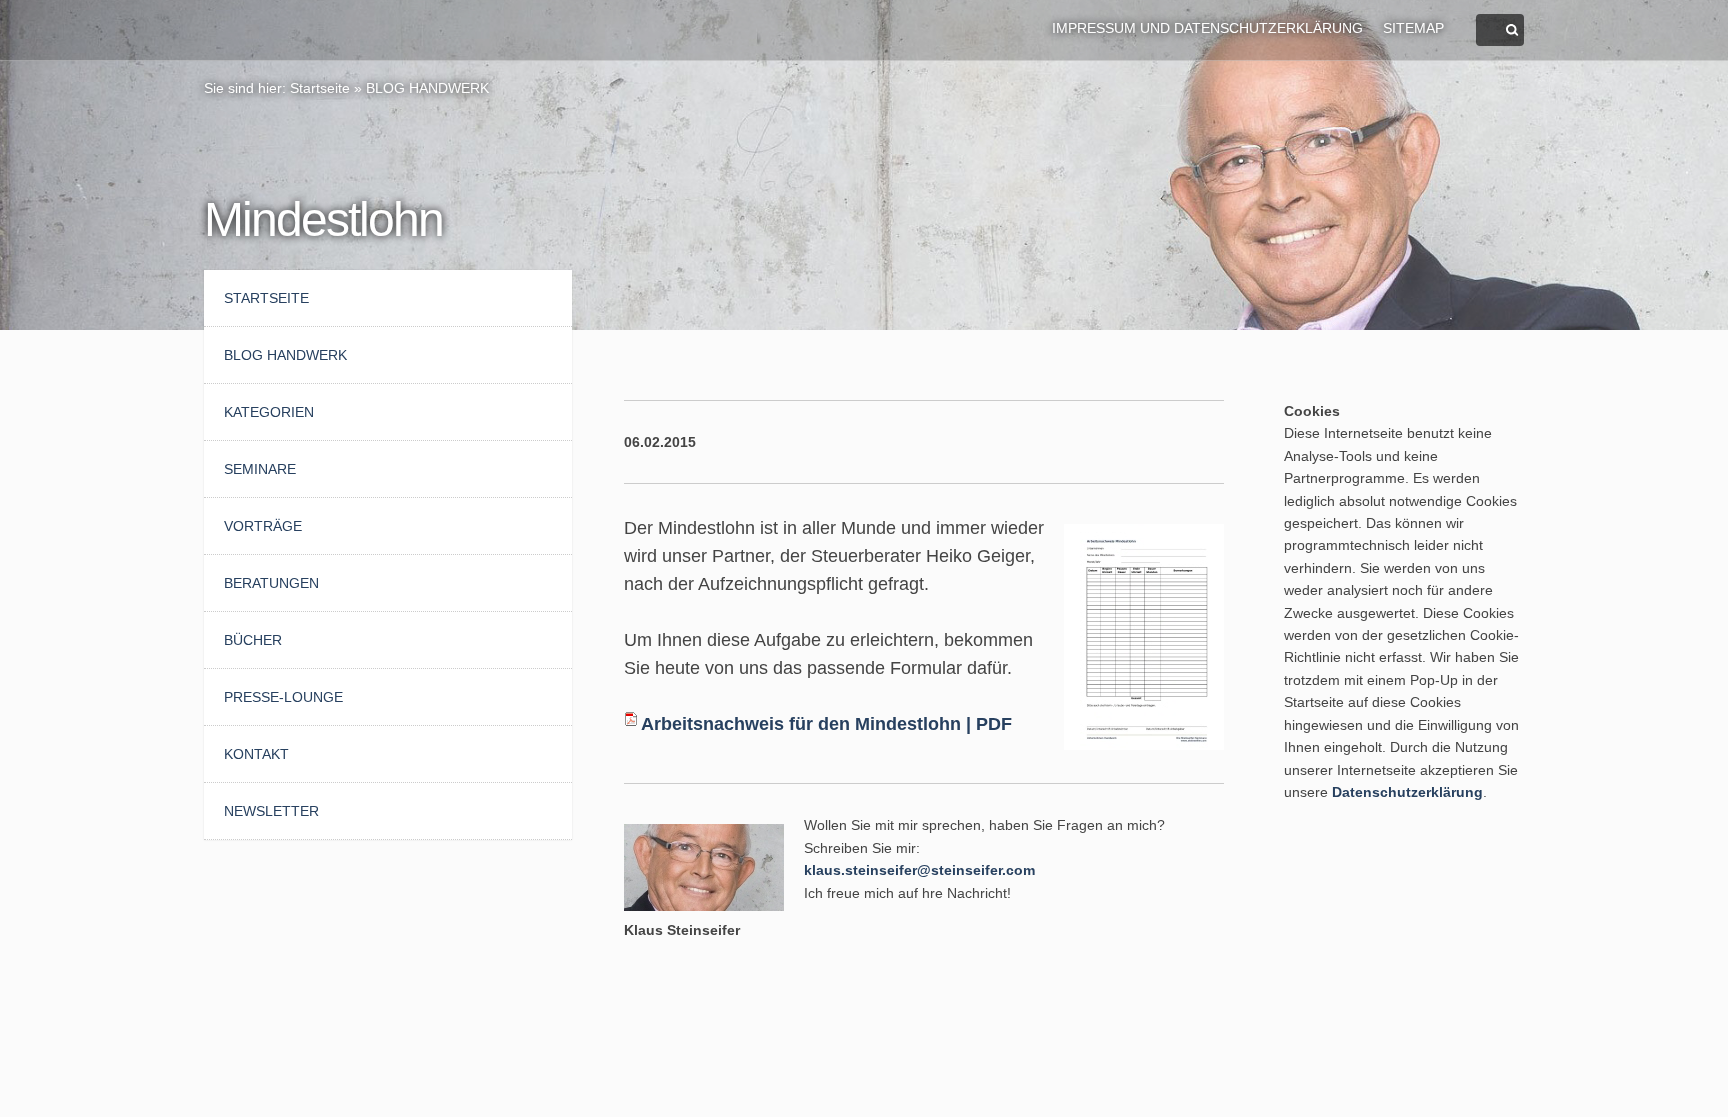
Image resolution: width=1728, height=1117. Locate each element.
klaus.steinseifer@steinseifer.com (919, 870)
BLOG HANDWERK (427, 88)
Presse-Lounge (283, 697)
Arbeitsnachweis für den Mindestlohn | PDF (826, 724)
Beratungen (271, 583)
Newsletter (271, 811)
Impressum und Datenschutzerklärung (1207, 28)
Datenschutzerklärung (1407, 792)
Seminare (260, 469)
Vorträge (263, 526)
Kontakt (256, 754)
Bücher (253, 640)
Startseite (320, 88)
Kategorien (269, 412)
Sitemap (1413, 28)
